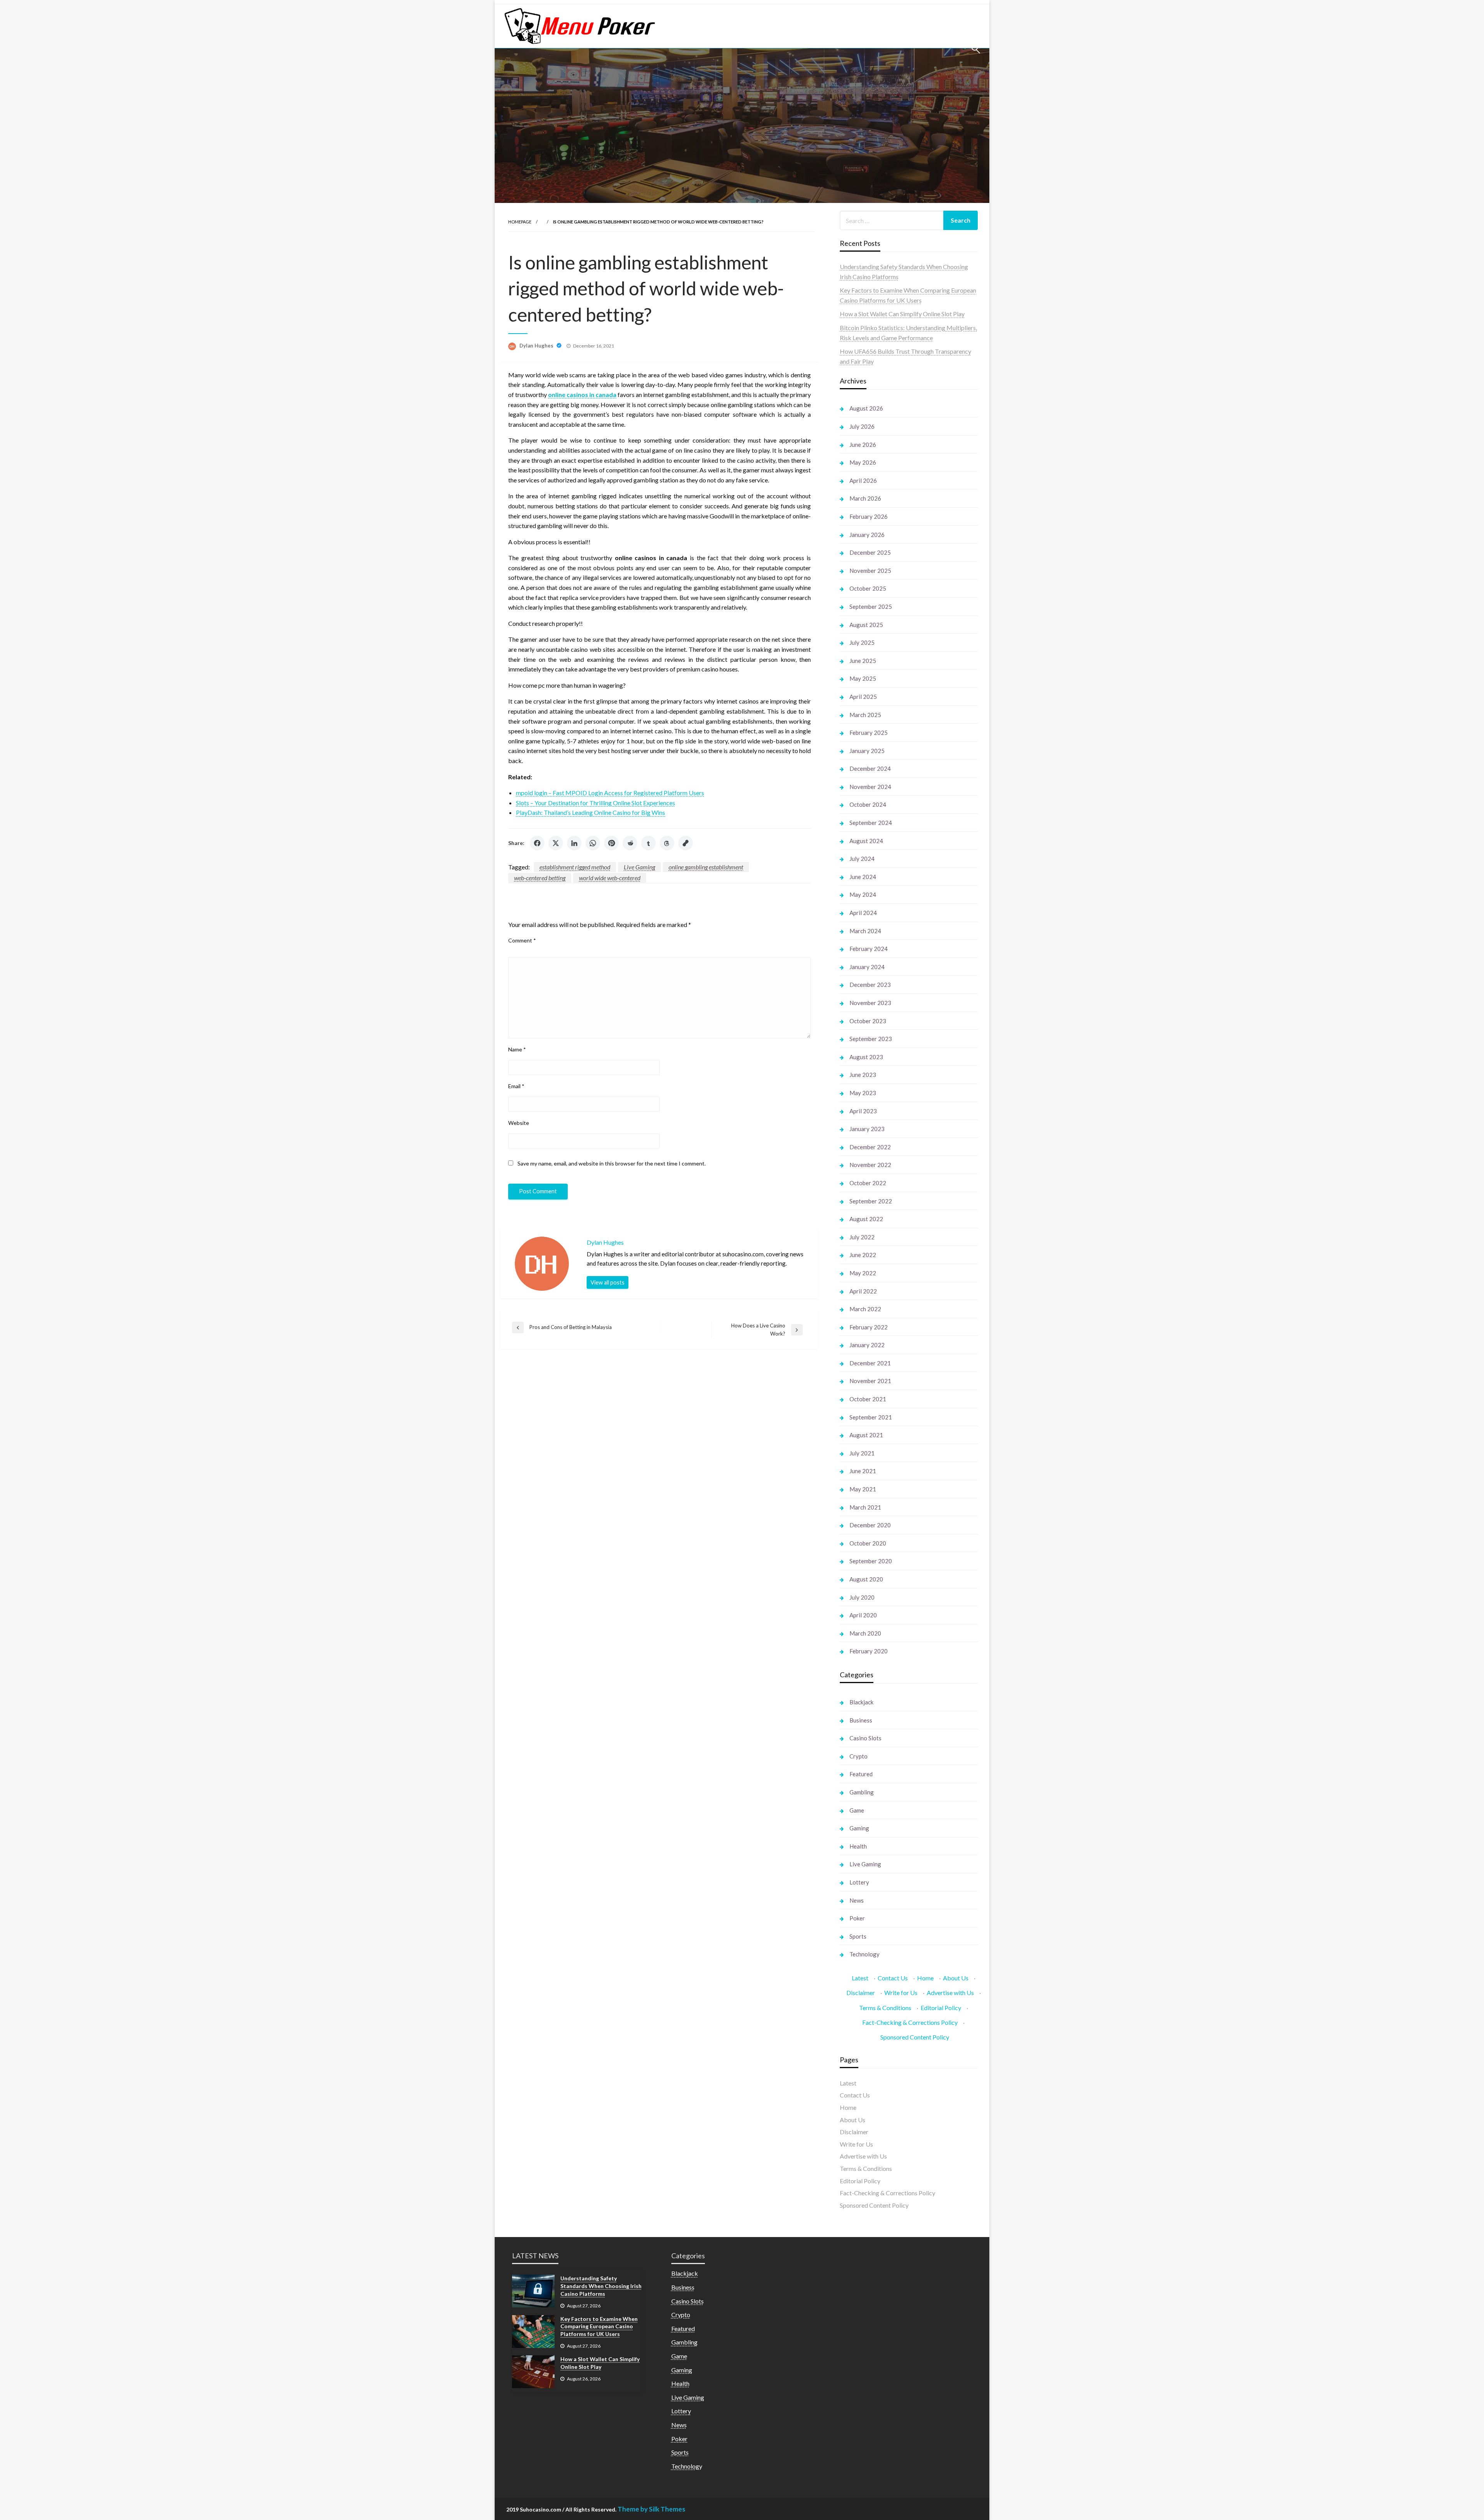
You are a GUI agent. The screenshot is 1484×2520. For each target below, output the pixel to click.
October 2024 (868, 804)
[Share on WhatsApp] (593, 843)
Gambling (862, 1792)
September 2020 (871, 1561)
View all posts (608, 1282)
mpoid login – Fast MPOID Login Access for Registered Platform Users (610, 793)
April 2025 (863, 697)
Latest (860, 1978)
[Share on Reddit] (630, 843)
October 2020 (868, 1543)
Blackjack (861, 1702)
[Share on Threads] (667, 843)
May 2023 (863, 1093)
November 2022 (870, 1165)
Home (925, 1978)
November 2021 (870, 1381)
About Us (956, 1978)
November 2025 (870, 571)
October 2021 (868, 1399)
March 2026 (865, 498)
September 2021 (871, 1417)
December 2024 (870, 768)
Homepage (520, 222)
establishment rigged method (575, 867)
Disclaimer (861, 1993)
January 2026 (867, 535)
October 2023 (868, 1021)
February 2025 (869, 733)
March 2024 (865, 931)
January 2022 (867, 1345)
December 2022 (870, 1147)
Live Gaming (639, 867)
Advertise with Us (950, 1993)
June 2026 (863, 445)
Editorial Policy (941, 2008)
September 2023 (871, 1039)
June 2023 (863, 1075)
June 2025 (863, 661)
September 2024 (871, 823)
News (857, 1900)
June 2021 (863, 1471)
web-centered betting (540, 878)
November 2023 (870, 1003)
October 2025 (868, 588)
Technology (865, 1954)
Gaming (859, 1828)
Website (519, 1123)
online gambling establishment (706, 867)
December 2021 (870, 1363)
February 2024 (869, 949)
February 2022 (869, 1327)
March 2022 (865, 1309)
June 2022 (863, 1255)
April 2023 (863, 1111)
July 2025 (862, 642)
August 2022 (866, 1219)
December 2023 (870, 985)
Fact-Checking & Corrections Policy (910, 2022)
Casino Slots (865, 1738)
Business (861, 1720)
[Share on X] (556, 843)
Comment (522, 940)
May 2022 (863, 1273)
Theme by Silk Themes (651, 2509)
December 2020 (870, 1525)
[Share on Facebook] (537, 843)
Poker (857, 1918)
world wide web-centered (610, 878)
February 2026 (869, 516)
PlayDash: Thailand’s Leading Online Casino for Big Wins (591, 812)
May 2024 (863, 895)
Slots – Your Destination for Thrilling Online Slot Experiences (596, 803)
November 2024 (870, 787)
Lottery (859, 1882)
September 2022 (871, 1201)
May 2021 (863, 1489)
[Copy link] (686, 843)
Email (516, 1086)
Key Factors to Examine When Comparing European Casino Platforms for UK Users (599, 2326)
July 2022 (862, 1237)
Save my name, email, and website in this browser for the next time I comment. (612, 1163)
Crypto (859, 1756)
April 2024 (863, 913)
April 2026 (863, 480)
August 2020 (866, 1579)
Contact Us (893, 1978)
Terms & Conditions (885, 2008)
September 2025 (871, 607)
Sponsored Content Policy (915, 2037)
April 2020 (863, 1615)
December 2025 (870, 552)
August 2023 (866, 1057)
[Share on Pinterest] (611, 843)
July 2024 (862, 859)
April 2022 (863, 1291)
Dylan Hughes (537, 346)
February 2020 (869, 1651)
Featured (861, 1774)
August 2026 (866, 408)
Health (858, 1846)
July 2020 (862, 1597)
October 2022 (868, 1183)
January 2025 (867, 751)
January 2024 (867, 967)
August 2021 (866, 1435)
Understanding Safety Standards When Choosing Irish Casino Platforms (601, 2286)
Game (857, 1810)
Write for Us (901, 1993)
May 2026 (863, 462)
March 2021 (865, 1507)
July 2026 (862, 426)
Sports (858, 1936)
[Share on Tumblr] (648, 843)
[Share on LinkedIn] (574, 843)
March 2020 (865, 1633)
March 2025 (865, 715)
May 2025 (863, 678)
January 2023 (867, 1129)
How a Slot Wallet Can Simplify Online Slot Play (902, 314)
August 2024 (866, 841)
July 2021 (862, 1453)
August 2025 (866, 625)
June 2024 (863, 877)
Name (517, 1049)
